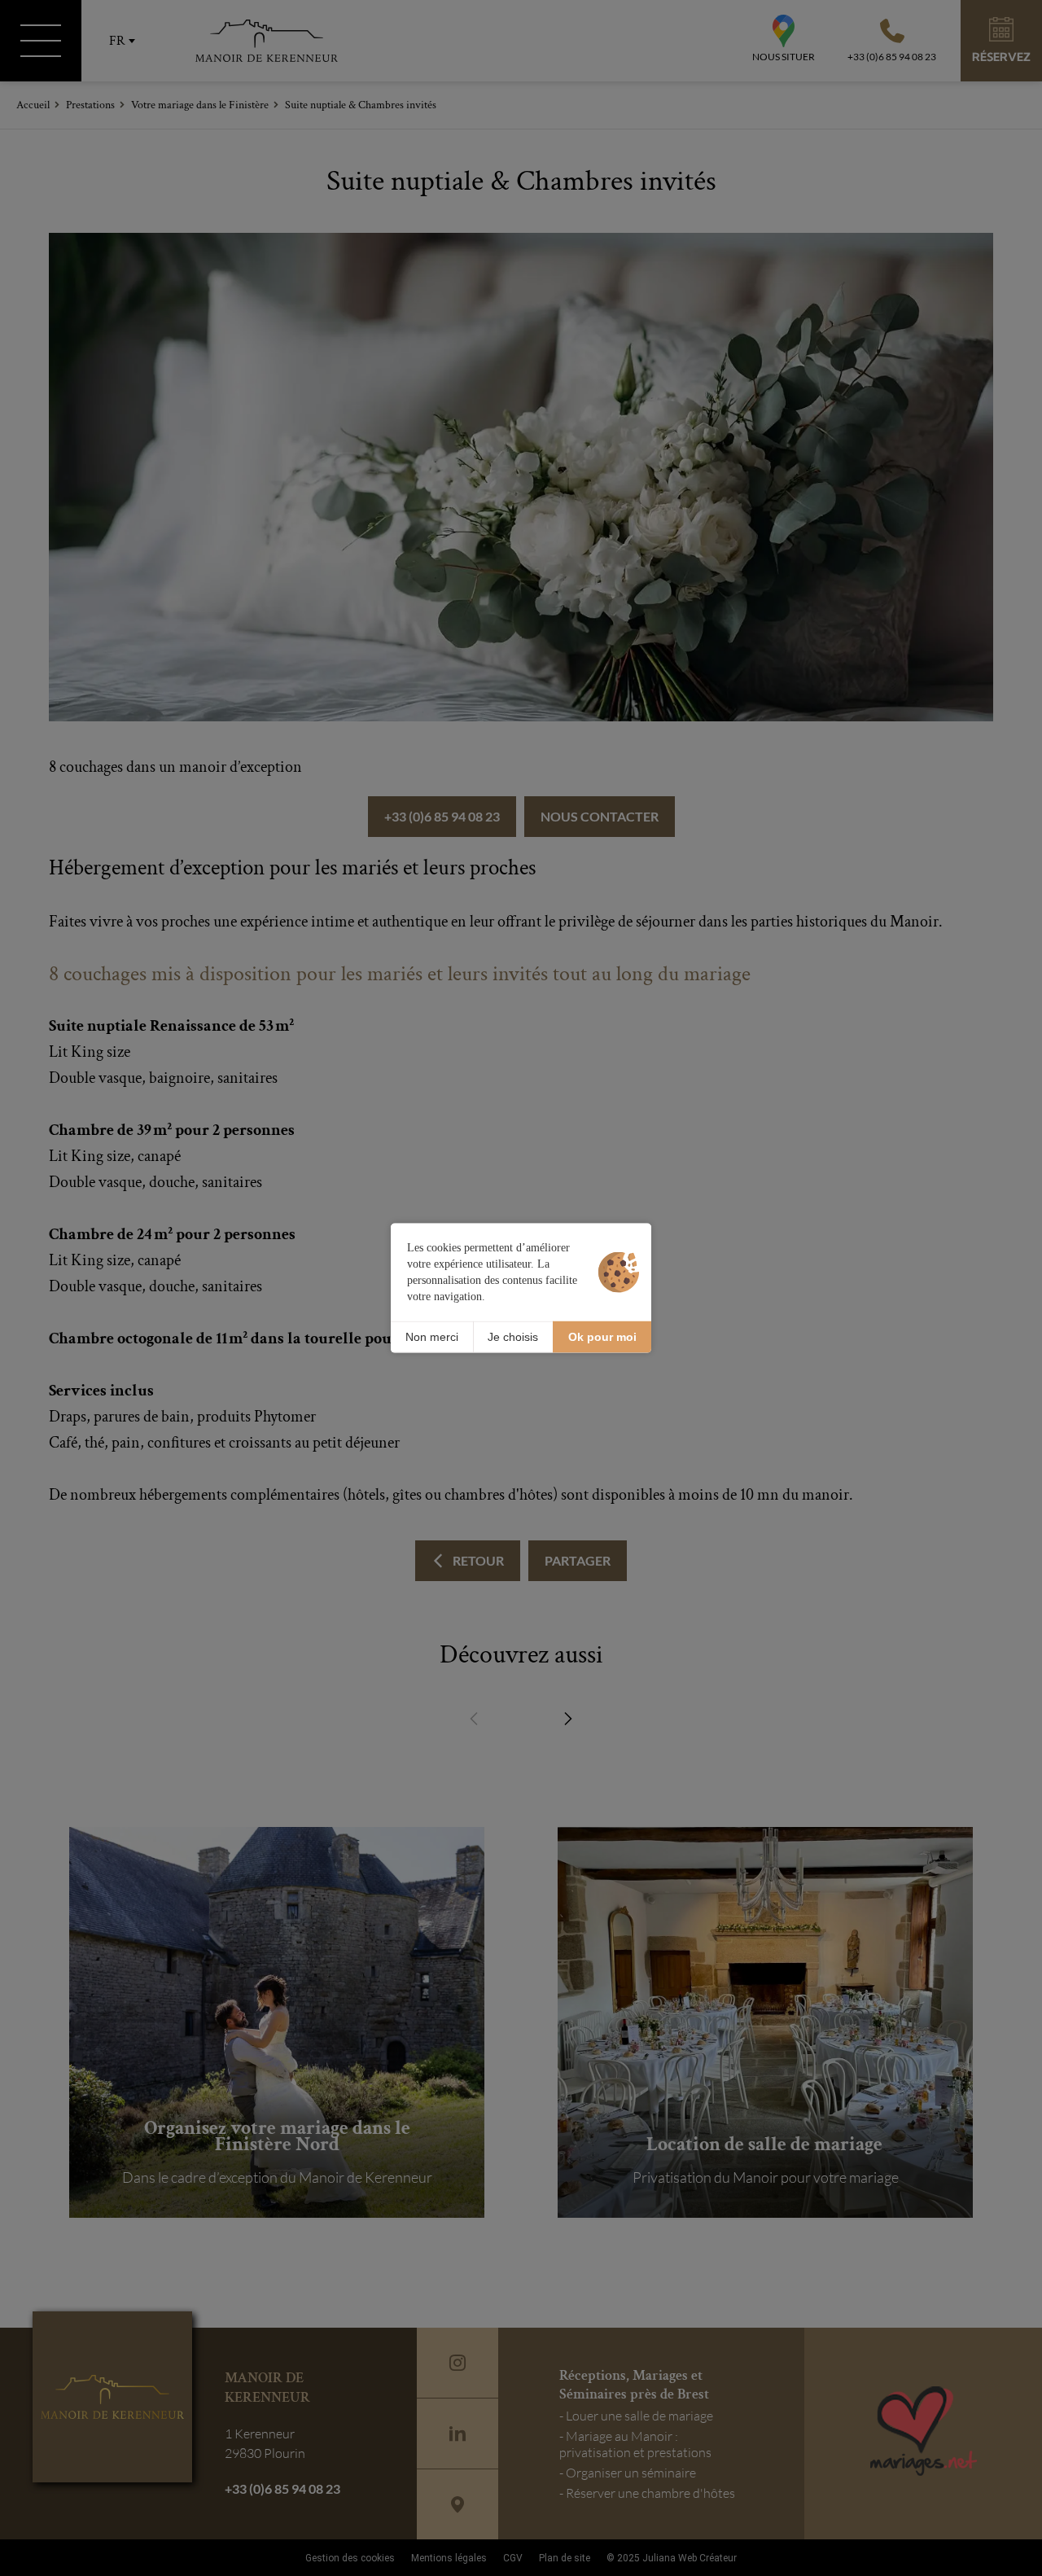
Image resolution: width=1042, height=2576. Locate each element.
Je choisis (513, 1337)
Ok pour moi (602, 1337)
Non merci (432, 1337)
